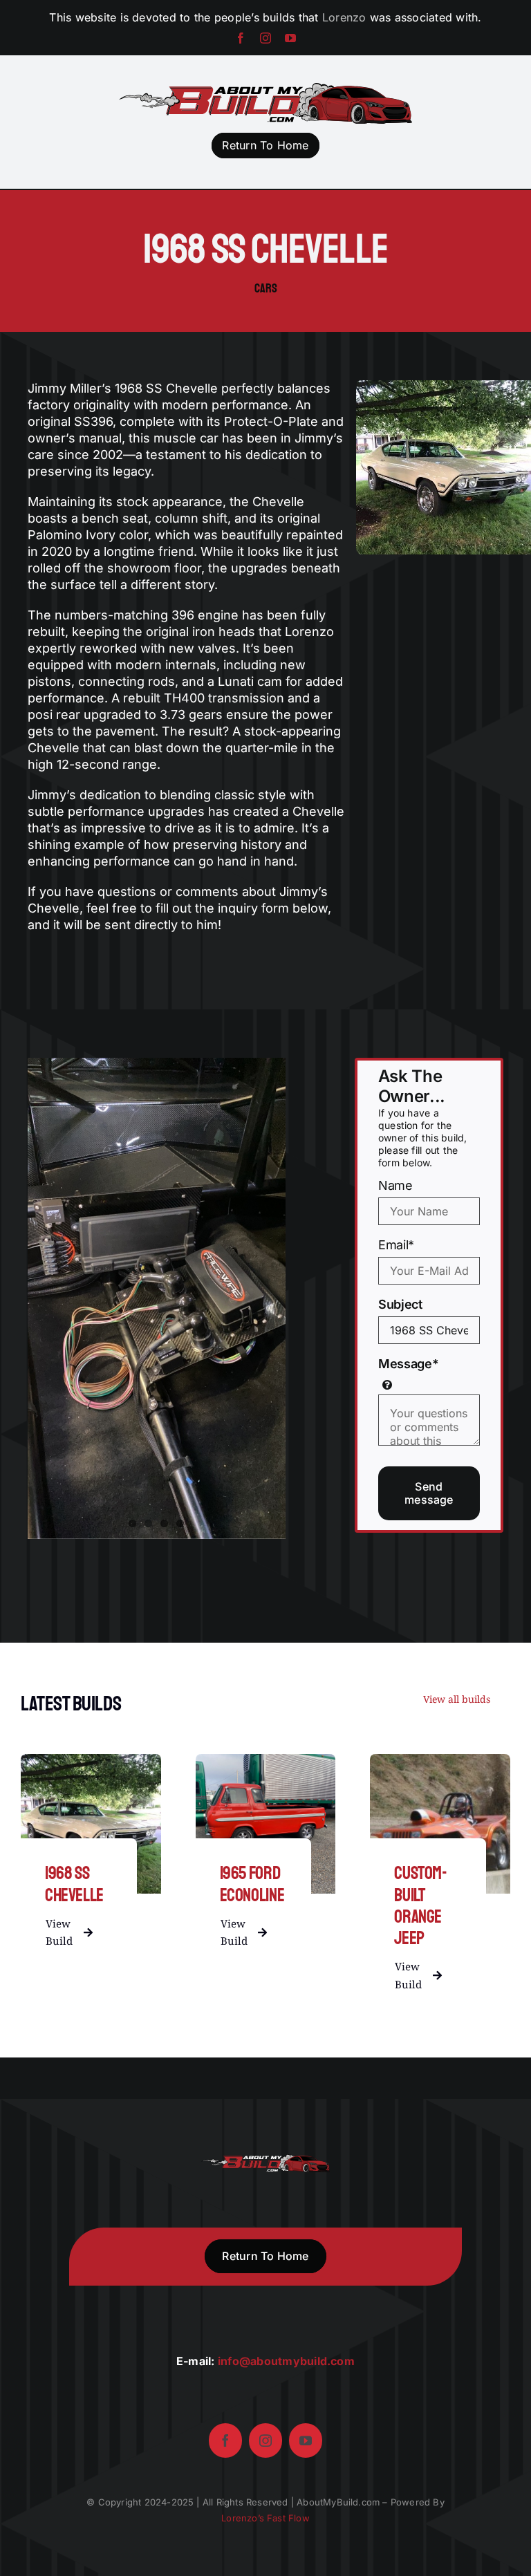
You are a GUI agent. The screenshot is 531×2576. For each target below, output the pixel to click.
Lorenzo (344, 17)
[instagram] (265, 38)
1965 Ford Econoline (252, 1884)
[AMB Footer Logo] (265, 2160)
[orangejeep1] (440, 1760)
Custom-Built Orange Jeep (420, 1906)
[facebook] (241, 38)
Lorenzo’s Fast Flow (265, 2518)
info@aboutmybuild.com (286, 2361)
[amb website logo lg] (266, 88)
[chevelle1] (91, 1760)
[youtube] (290, 38)
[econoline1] (266, 1760)
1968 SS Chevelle (74, 1884)
